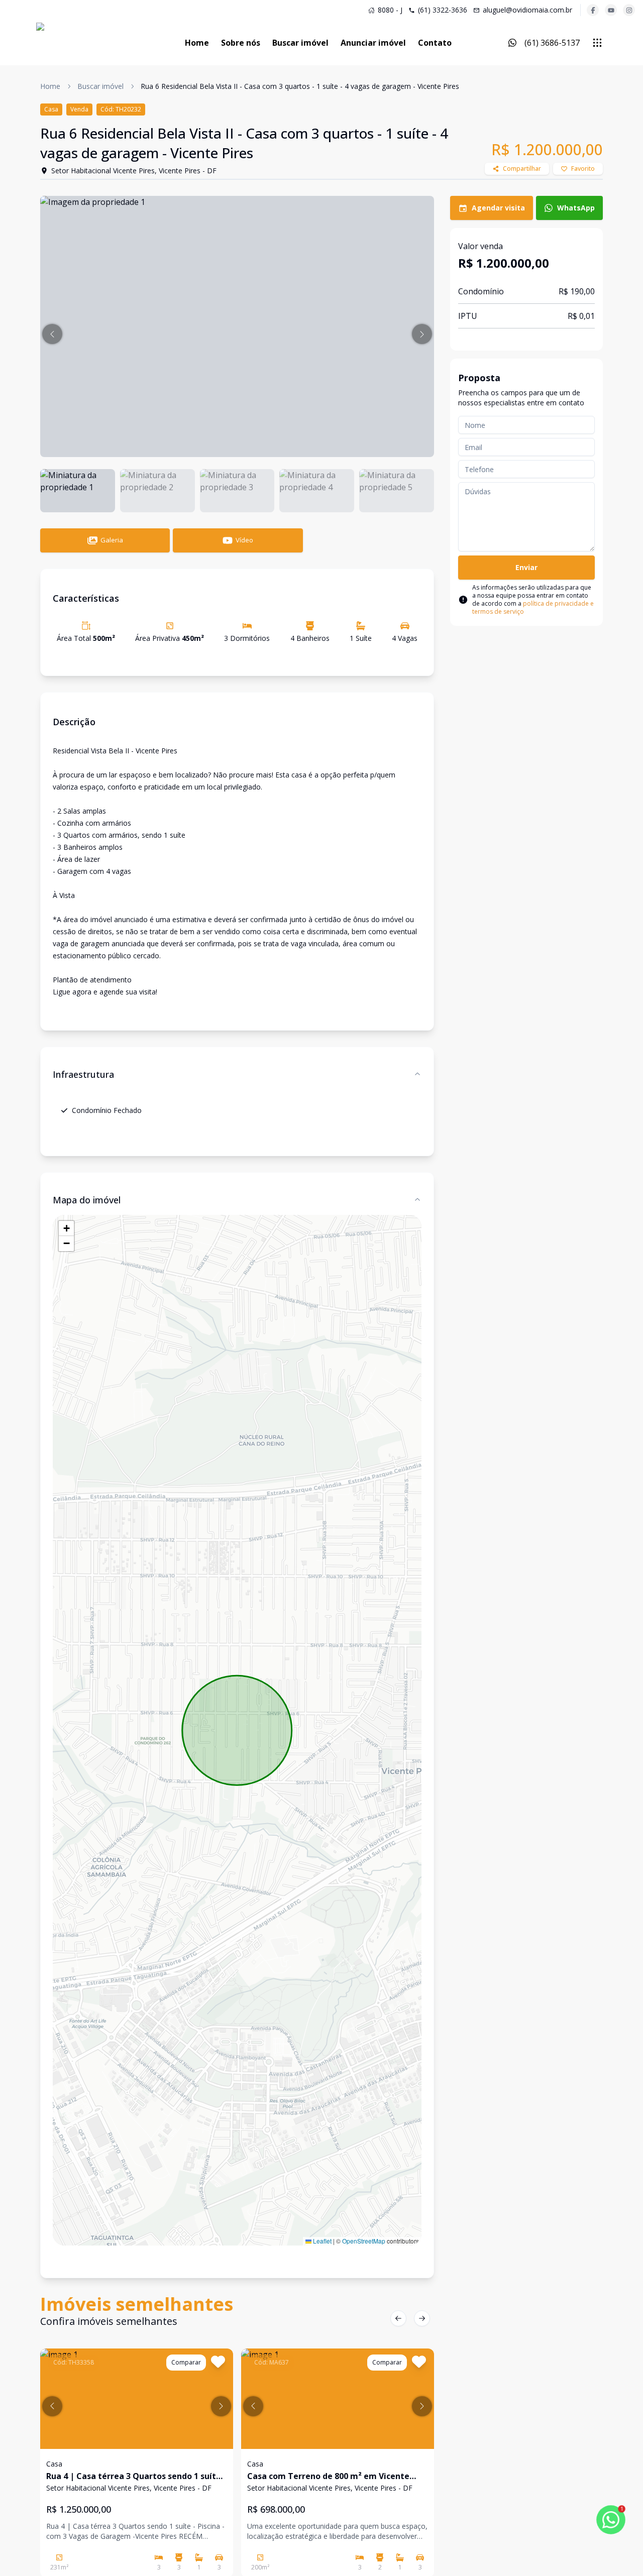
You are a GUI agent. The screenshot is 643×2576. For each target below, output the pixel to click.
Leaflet (321, 2241)
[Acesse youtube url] (611, 10)
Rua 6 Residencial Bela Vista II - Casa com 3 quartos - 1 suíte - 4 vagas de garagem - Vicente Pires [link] (300, 86)
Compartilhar (522, 169)
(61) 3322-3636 (443, 10)
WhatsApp (576, 208)
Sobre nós (241, 43)
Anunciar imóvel (373, 43)
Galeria (112, 540)
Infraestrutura (83, 1074)
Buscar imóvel (300, 43)
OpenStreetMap (364, 2241)
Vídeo (244, 540)
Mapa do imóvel (87, 1200)
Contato (435, 43)
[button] (52, 334)
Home (197, 43)
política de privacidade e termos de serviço (533, 607)
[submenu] (597, 43)
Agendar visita (498, 208)
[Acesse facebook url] (593, 10)
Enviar (526, 567)
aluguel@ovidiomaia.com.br (527, 10)
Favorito (583, 169)
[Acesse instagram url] (629, 10)
